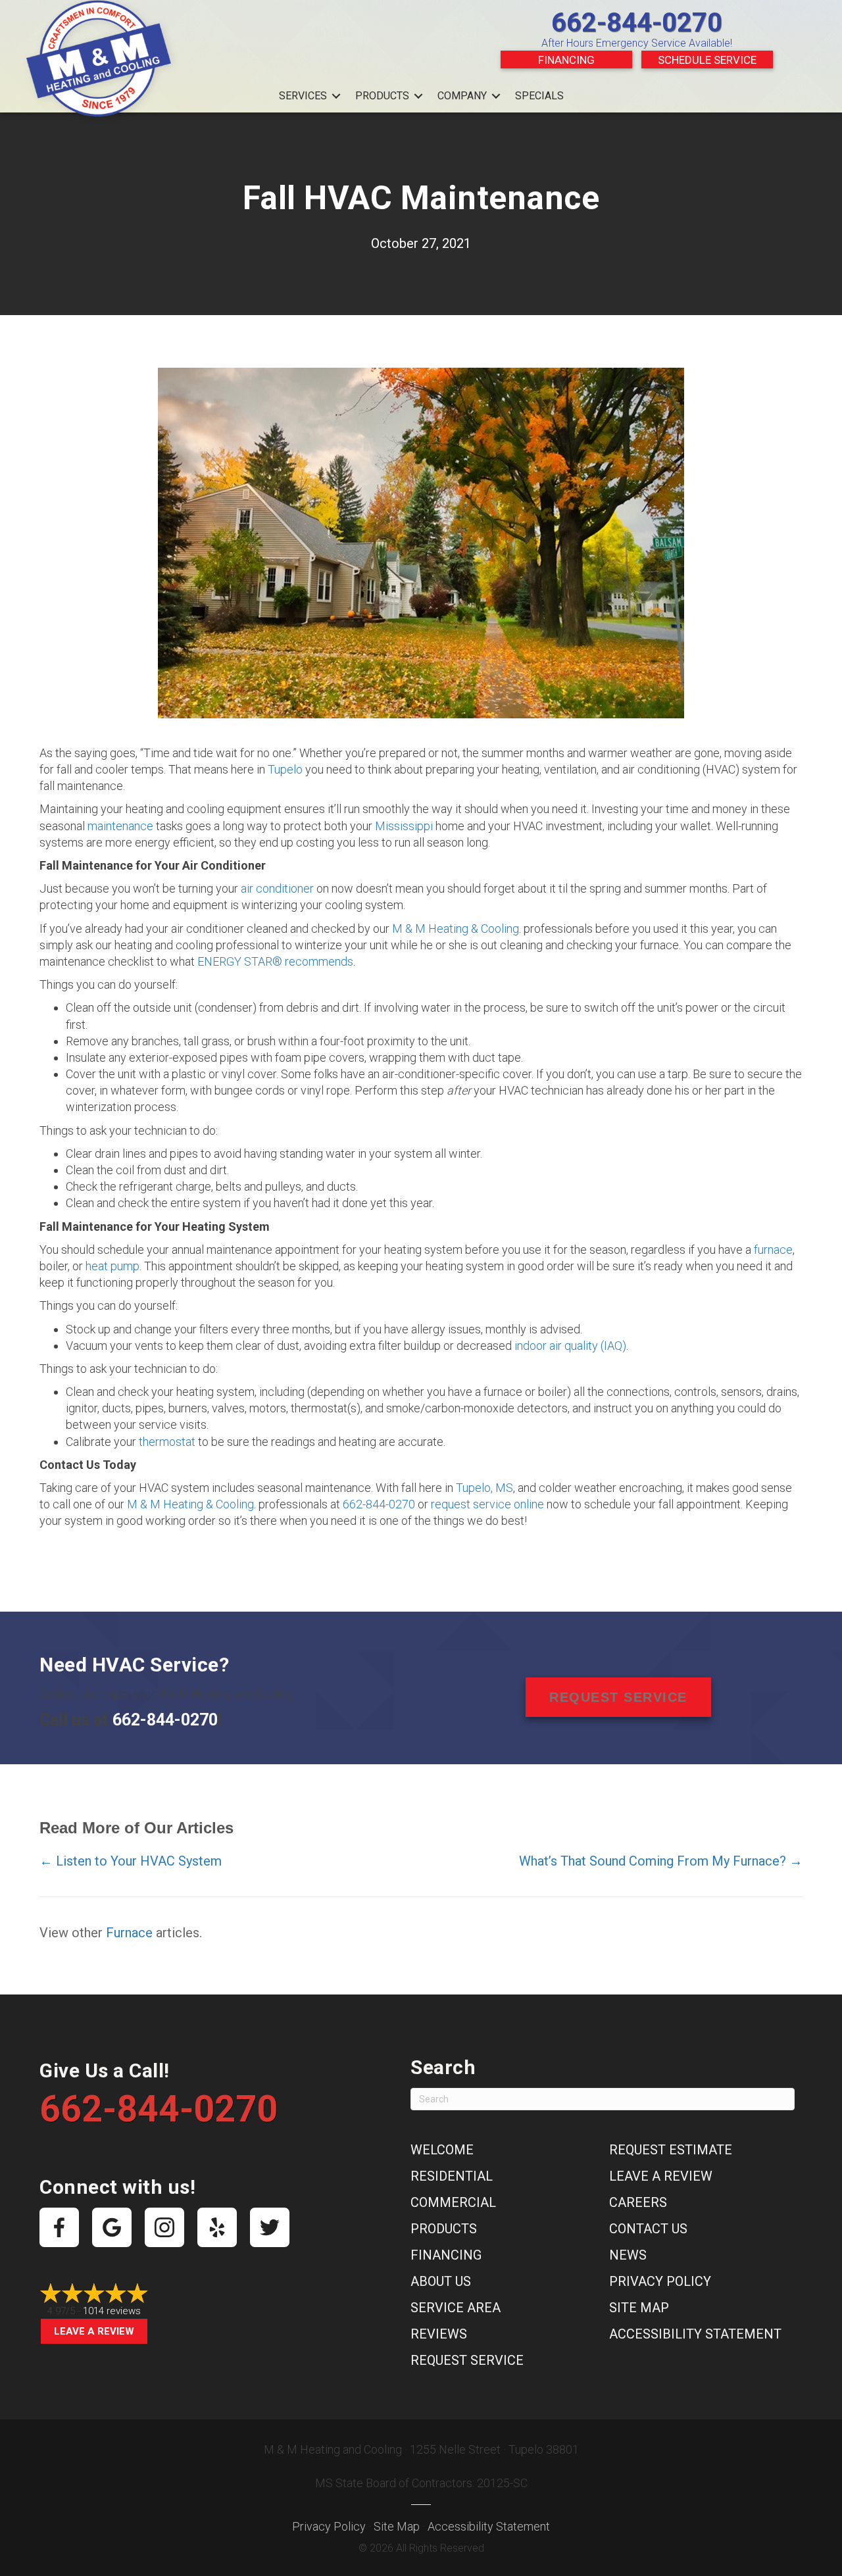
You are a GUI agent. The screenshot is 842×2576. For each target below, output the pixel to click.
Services (303, 96)
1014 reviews (112, 2311)
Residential (452, 2176)
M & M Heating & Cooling (456, 929)
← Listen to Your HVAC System (131, 1861)
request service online (487, 1504)
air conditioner (279, 888)
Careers (638, 2202)
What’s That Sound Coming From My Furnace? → (661, 1861)
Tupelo (285, 769)
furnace (773, 1250)
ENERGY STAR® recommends (275, 961)
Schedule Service (707, 60)
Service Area (456, 2308)
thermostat (167, 1442)
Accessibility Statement (695, 2334)
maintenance (120, 826)
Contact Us (648, 2229)
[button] (336, 96)
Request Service (467, 2360)
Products (382, 96)
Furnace (129, 1933)
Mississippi (404, 826)
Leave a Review (94, 2331)
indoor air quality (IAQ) (570, 1346)
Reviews (439, 2334)
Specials (539, 96)
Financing (566, 60)
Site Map (639, 2308)
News (628, 2255)
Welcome (442, 2150)
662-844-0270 (637, 23)
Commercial (453, 2202)
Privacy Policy (660, 2281)
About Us (441, 2281)
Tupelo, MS (484, 1488)
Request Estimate (671, 2150)
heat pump (112, 1266)
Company (462, 96)
